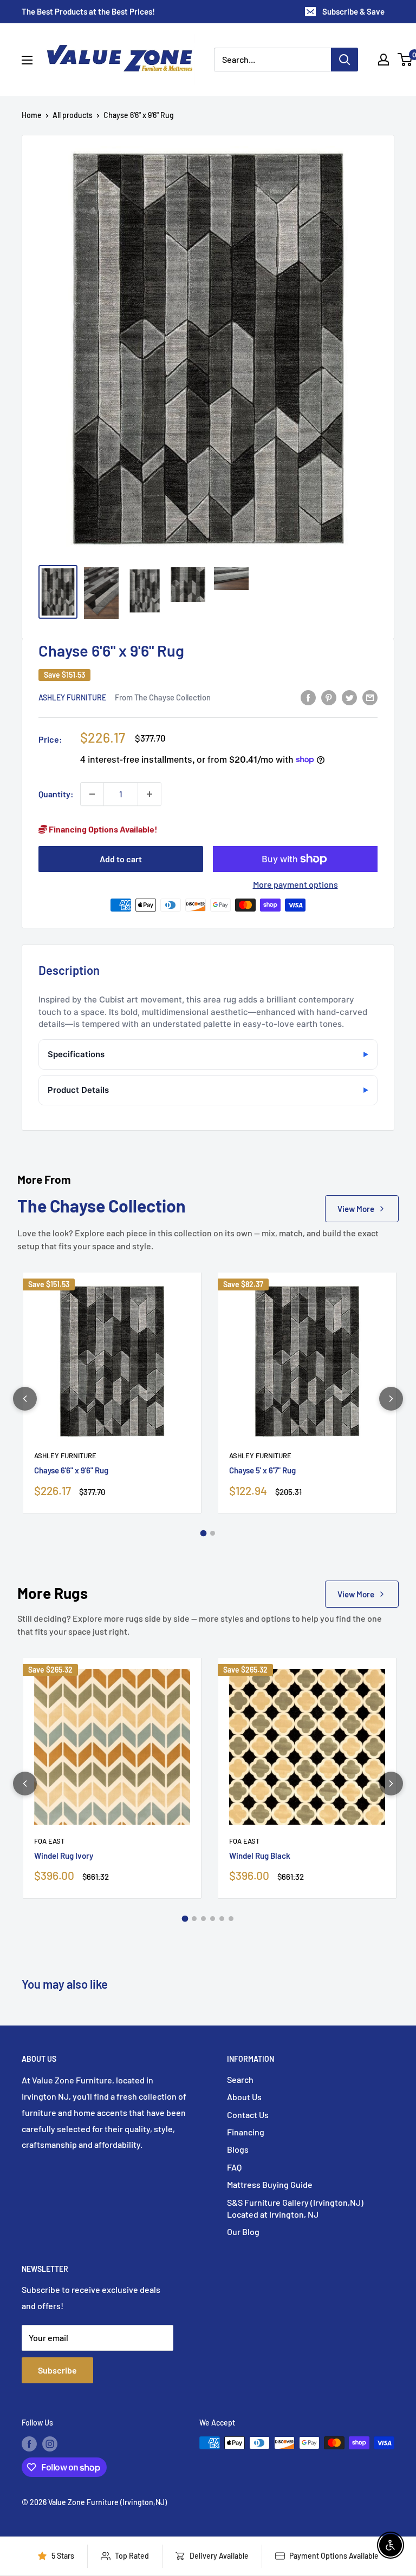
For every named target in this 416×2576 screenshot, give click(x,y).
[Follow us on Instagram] (50, 2444)
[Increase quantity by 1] (149, 794)
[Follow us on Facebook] (29, 2444)
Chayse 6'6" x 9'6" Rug (71, 1470)
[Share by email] (370, 697)
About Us (244, 2097)
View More (356, 1209)
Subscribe (57, 2370)
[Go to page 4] (213, 1919)
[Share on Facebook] (308, 697)
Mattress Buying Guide (270, 2184)
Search (240, 2079)
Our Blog (243, 2231)
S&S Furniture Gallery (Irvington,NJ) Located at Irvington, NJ (295, 2208)
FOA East (49, 1841)
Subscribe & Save (353, 11)
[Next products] (391, 1399)
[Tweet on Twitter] (349, 697)
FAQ (234, 2167)
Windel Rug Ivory (64, 1856)
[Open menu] (27, 60)
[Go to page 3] (203, 1919)
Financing (246, 2132)
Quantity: (56, 794)
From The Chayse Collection (163, 697)
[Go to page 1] (204, 1533)
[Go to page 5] (222, 1919)
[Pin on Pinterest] (329, 697)
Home (32, 115)
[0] (405, 60)
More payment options (295, 884)
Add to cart (121, 859)
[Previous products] (25, 1399)
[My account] (383, 60)
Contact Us (248, 2115)
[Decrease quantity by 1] (92, 794)
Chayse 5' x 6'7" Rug (262, 1470)
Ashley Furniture (72, 697)
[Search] (344, 60)
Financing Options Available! (102, 829)
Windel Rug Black (260, 1856)
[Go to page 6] (231, 1919)
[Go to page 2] (213, 1533)
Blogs (238, 2149)
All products (73, 115)
